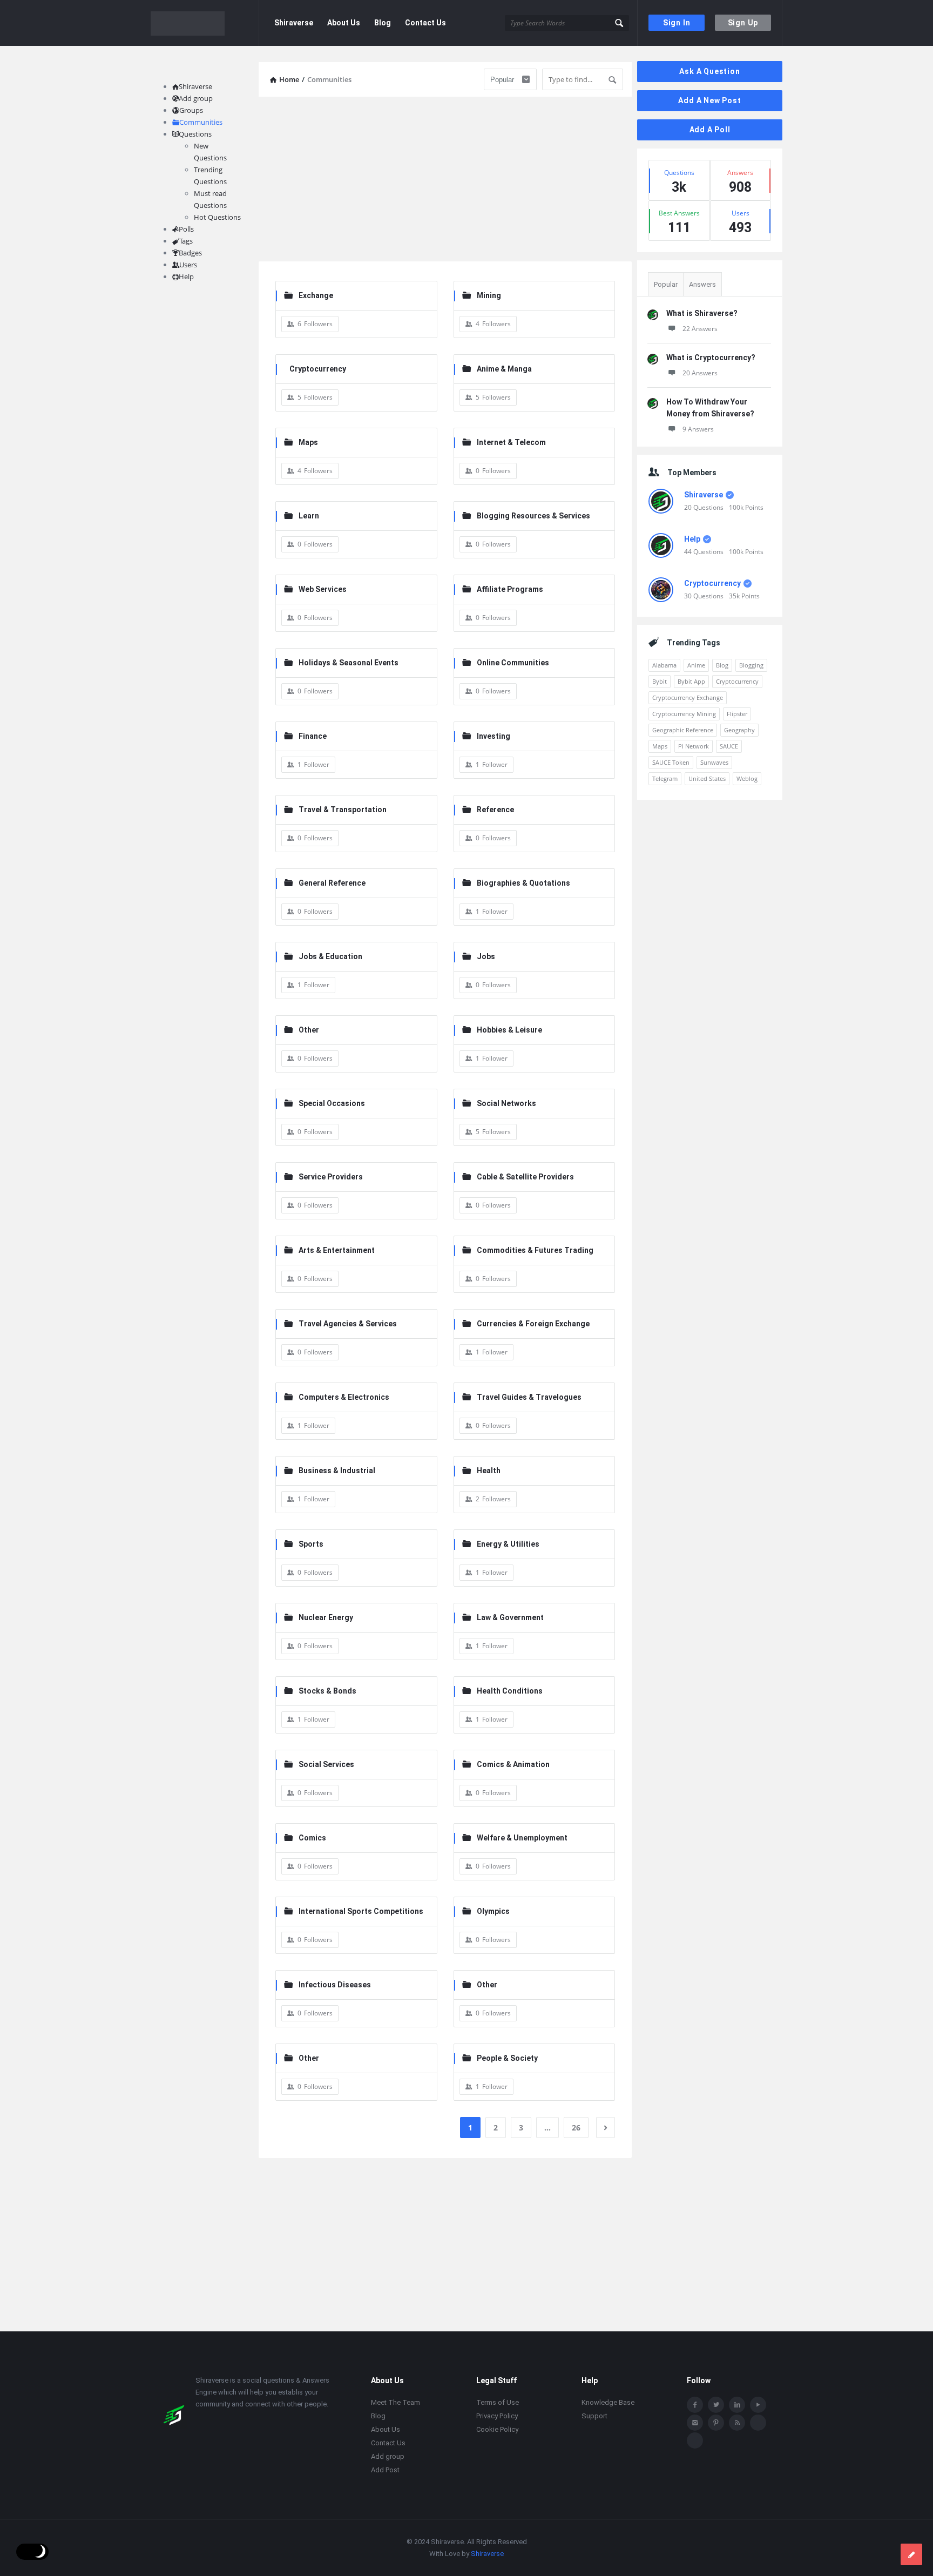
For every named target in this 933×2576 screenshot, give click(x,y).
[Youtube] (758, 2405)
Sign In (677, 23)
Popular (666, 284)
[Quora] (695, 2440)
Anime (696, 665)
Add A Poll (710, 130)
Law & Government (510, 1617)
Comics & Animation (513, 1764)
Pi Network (694, 746)
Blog (383, 23)
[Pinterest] (716, 2423)
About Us (344, 23)
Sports (311, 1544)
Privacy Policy (497, 2416)
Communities (201, 122)
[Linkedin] (737, 2405)
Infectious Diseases (335, 1985)
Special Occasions (332, 1103)
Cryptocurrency (318, 369)
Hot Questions (217, 217)
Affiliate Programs (510, 589)
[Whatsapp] (758, 2423)
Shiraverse (294, 23)
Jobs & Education (330, 956)
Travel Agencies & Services (348, 1324)
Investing (493, 736)
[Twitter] (716, 2405)
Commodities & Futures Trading (535, 1250)
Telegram (665, 778)
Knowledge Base (608, 2402)
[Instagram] (695, 2423)
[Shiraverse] (205, 23)
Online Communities (513, 663)
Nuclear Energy (326, 1617)
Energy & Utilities (508, 1544)
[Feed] (737, 2423)
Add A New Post (709, 100)
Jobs (486, 956)
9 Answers (698, 429)
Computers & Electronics (344, 1397)
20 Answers (700, 373)
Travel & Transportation (343, 810)
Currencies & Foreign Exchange (533, 1324)
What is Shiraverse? (702, 313)
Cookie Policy (497, 2429)
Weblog (747, 778)
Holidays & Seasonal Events (349, 663)
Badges (190, 253)
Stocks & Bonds (327, 1691)
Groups (191, 110)
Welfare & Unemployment (522, 1838)
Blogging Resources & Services (533, 516)
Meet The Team (395, 2402)
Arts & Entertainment (337, 1250)
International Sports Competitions (361, 1911)
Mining (489, 295)
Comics (312, 1838)
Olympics (493, 1911)
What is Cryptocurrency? (711, 358)
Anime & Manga (504, 369)
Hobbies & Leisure (509, 1030)
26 (576, 2127)
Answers (702, 284)
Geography (739, 730)
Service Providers (331, 1177)
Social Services (326, 1764)
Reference (495, 810)
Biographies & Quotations (523, 883)
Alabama (664, 665)
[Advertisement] (445, 180)
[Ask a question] (911, 2554)
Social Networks (506, 1103)
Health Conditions (510, 1691)
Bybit (660, 681)
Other (309, 1030)
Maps (308, 442)
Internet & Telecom (511, 442)
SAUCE (729, 746)
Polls (186, 229)
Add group (196, 98)
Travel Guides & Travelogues (529, 1397)
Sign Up (743, 23)
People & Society (507, 2058)
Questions (195, 134)
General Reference (332, 883)
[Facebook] (695, 2405)
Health (489, 1471)
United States (707, 778)
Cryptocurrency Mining (684, 714)
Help (692, 539)
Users (188, 265)
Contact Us (425, 23)
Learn (309, 516)
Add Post (385, 2470)
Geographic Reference (683, 730)
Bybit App (691, 681)
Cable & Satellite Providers (525, 1177)
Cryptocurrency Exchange (688, 697)
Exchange (316, 295)
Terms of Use (498, 2402)
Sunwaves (714, 762)
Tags (186, 241)
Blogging (751, 665)
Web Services (323, 589)
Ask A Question (709, 71)
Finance (313, 736)
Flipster (737, 714)
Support (594, 2416)
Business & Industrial (337, 1471)
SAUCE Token (671, 762)
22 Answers (700, 329)
